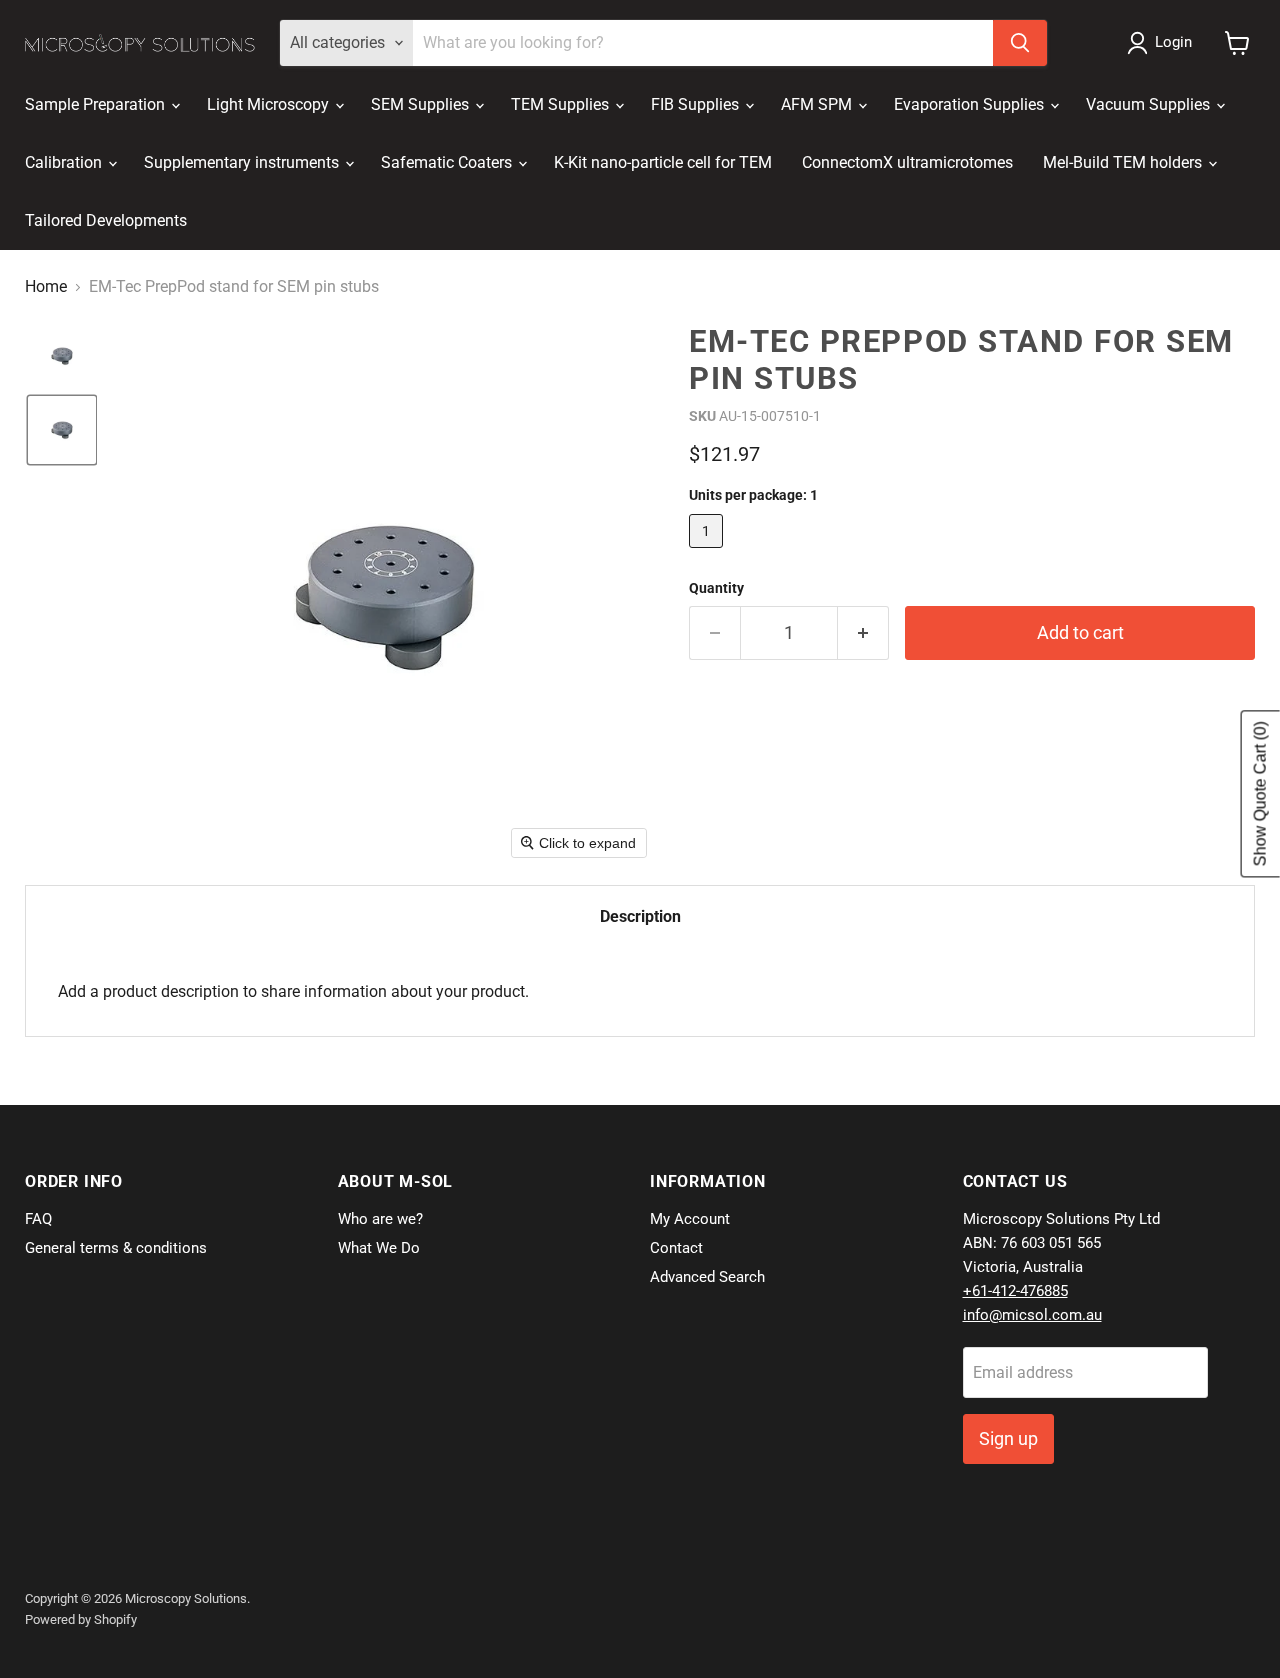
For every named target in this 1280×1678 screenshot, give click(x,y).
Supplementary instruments (243, 162)
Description (640, 916)
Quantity (716, 588)
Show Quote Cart (1260, 794)
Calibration (65, 162)
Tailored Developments (106, 220)
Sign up (1008, 1438)
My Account (690, 1219)
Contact (676, 1248)
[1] (708, 552)
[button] (1163, 43)
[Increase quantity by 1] (863, 633)
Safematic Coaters (448, 162)
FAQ (38, 1219)
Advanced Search (707, 1277)
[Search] (1020, 43)
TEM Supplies (562, 104)
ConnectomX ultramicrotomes (907, 162)
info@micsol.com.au (1032, 1315)
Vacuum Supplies (1150, 104)
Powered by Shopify (81, 1619)
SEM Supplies (422, 104)
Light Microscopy (270, 104)
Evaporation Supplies (971, 104)
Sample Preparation (97, 104)
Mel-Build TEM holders (1124, 162)
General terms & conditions (116, 1248)
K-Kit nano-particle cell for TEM (663, 162)
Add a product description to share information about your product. (293, 991)
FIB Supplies (697, 104)
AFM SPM (818, 104)
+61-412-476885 (1015, 1291)
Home (46, 287)
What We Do (379, 1248)
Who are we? (380, 1219)
